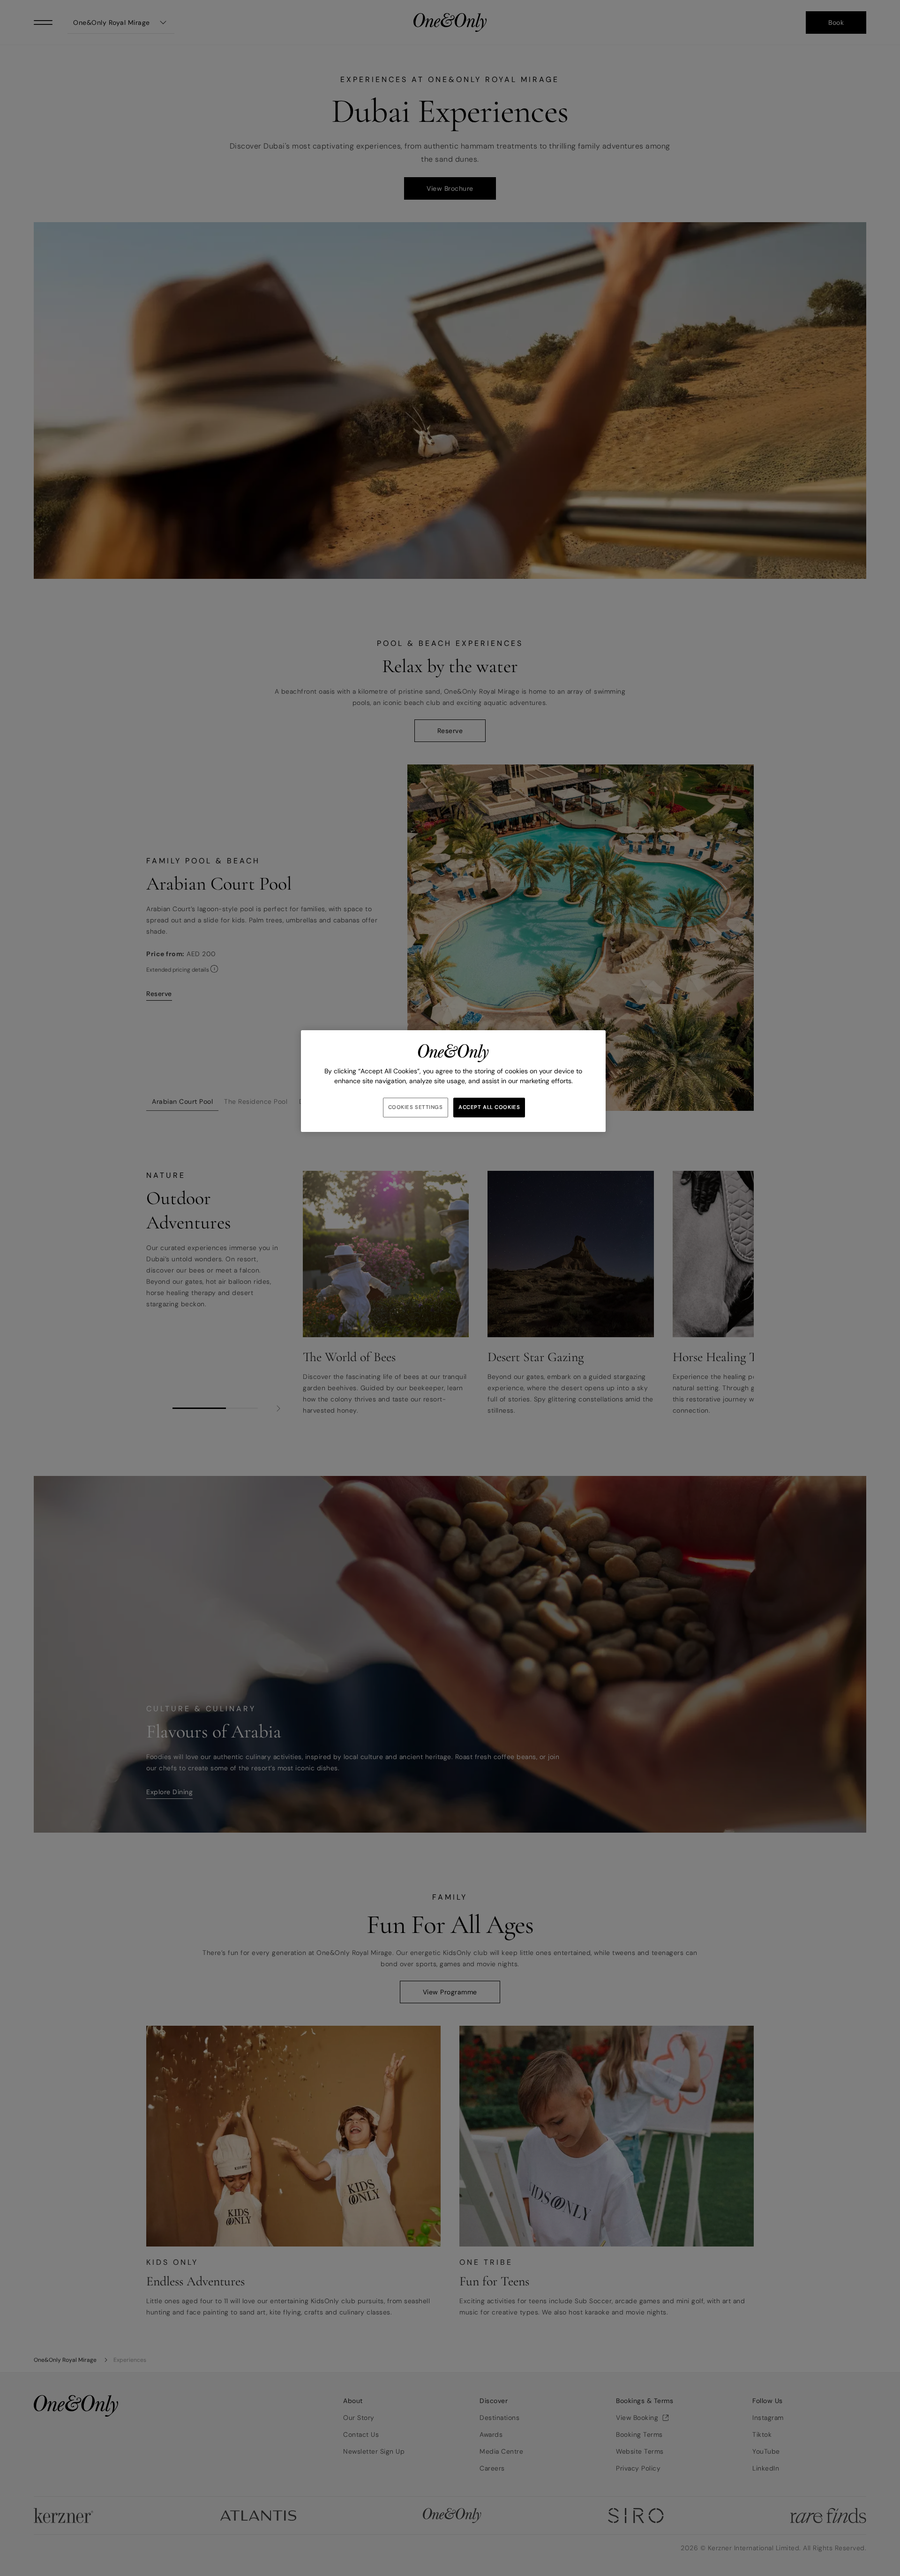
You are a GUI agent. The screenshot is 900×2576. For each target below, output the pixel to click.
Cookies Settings (416, 1107)
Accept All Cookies (489, 1107)
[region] (453, 1081)
